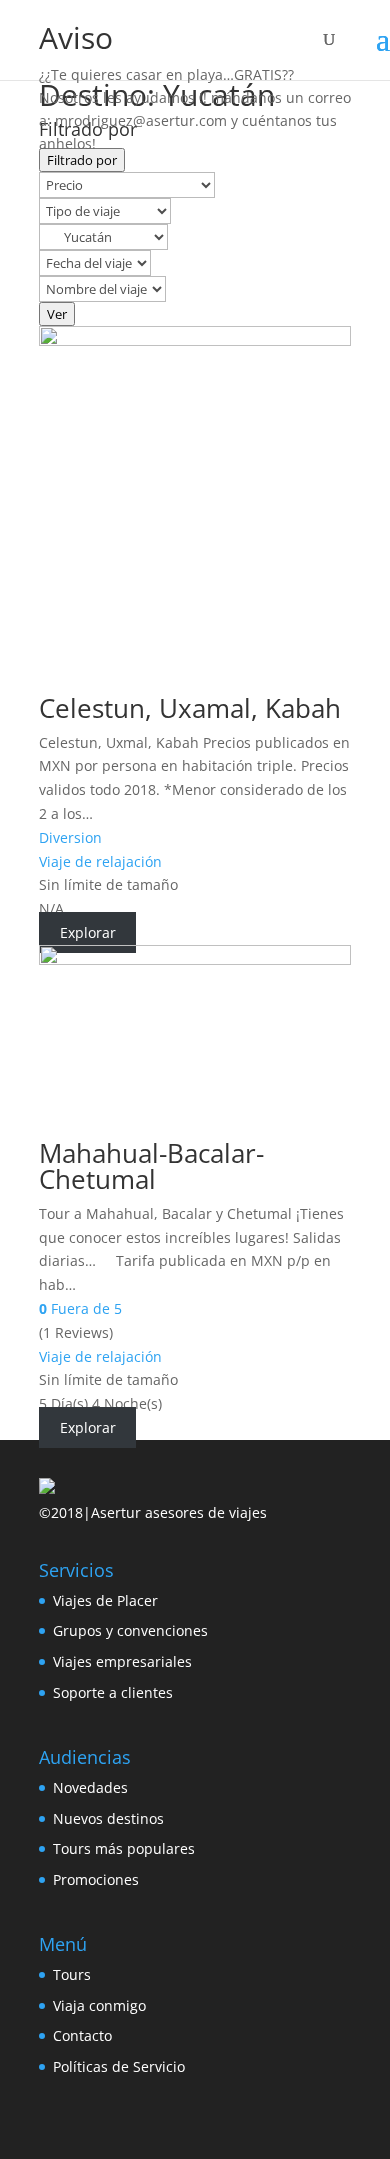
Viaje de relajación (100, 861)
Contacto (82, 2035)
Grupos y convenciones (130, 1630)
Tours (72, 1974)
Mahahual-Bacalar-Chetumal (151, 1166)
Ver (57, 314)
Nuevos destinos (108, 1818)
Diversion (70, 837)
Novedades (90, 1787)
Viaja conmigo (99, 2005)
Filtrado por (82, 160)
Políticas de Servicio (119, 2066)
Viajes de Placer (105, 1600)
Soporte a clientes (113, 1692)
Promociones (96, 1879)
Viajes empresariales (122, 1661)
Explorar (88, 932)
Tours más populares (124, 1848)
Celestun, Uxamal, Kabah (190, 708)
